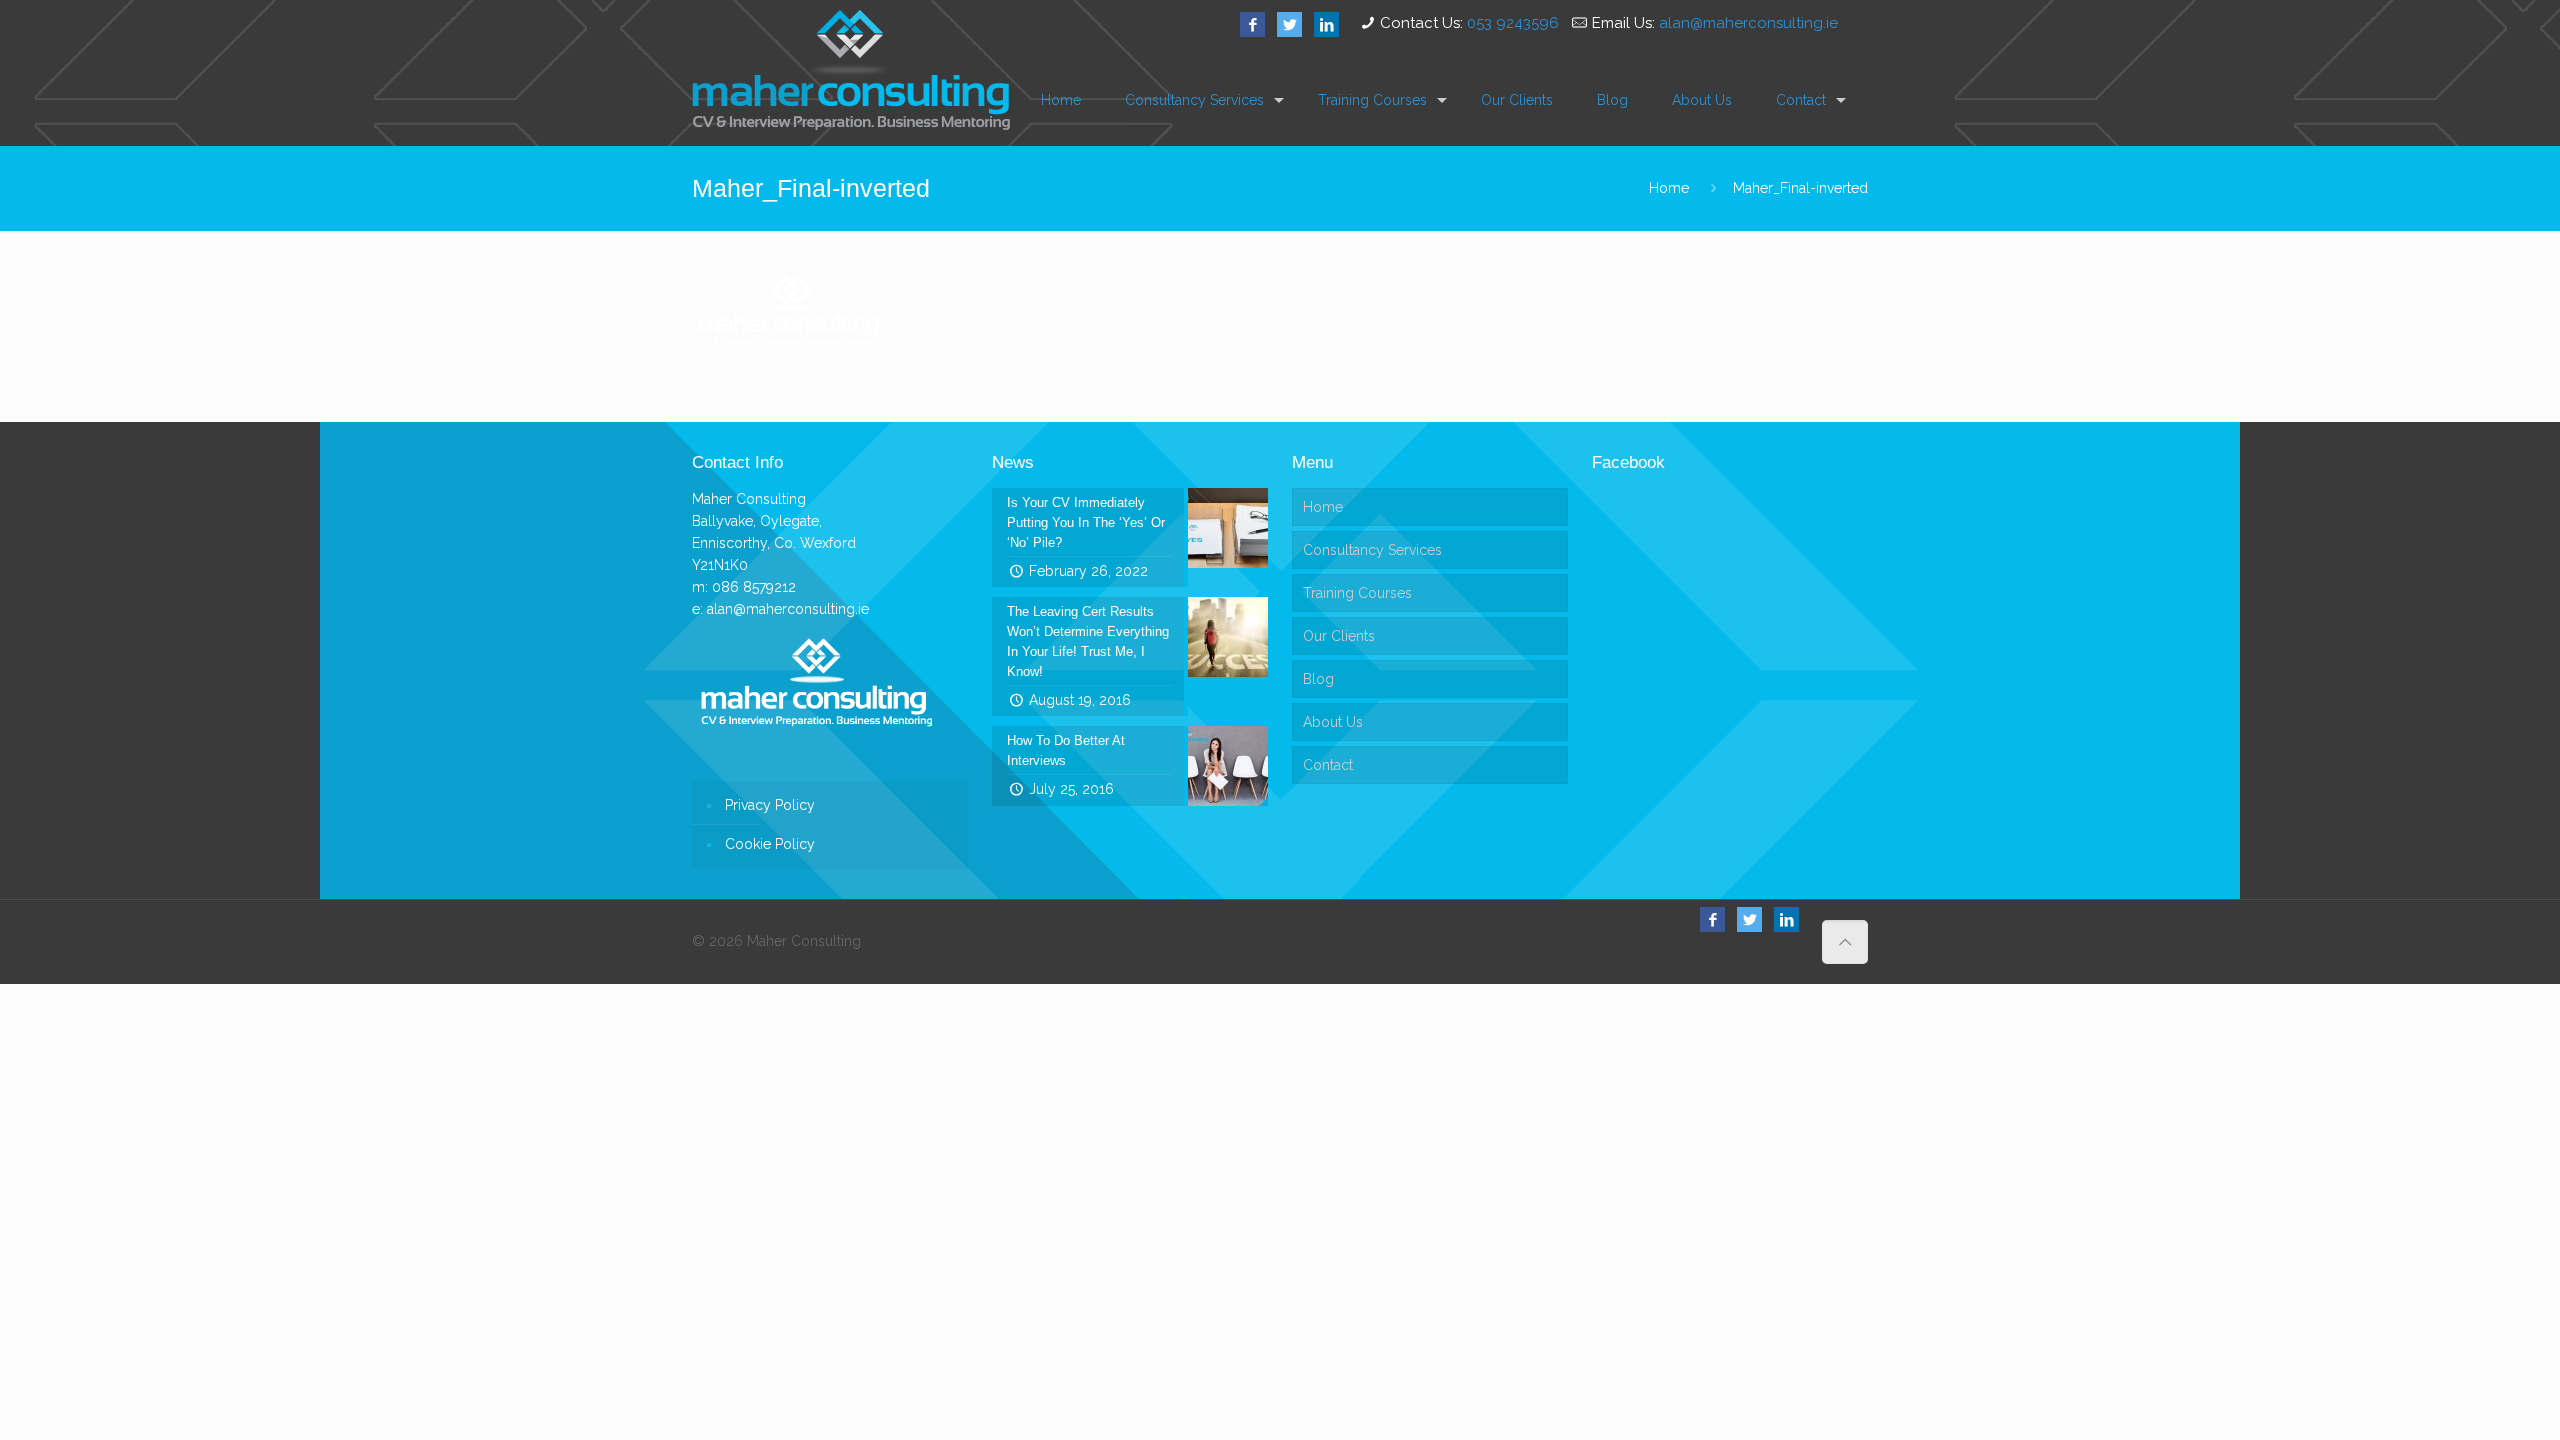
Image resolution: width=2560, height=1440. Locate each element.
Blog (1318, 679)
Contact (1328, 765)
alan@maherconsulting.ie (1748, 23)
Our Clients (1339, 636)
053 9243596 (1513, 23)
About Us (1333, 722)
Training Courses (1357, 593)
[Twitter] (1289, 25)
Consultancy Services (1372, 550)
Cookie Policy (770, 844)
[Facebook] (1252, 25)
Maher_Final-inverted (1800, 188)
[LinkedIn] (1326, 25)
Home (1669, 188)
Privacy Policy (770, 805)
